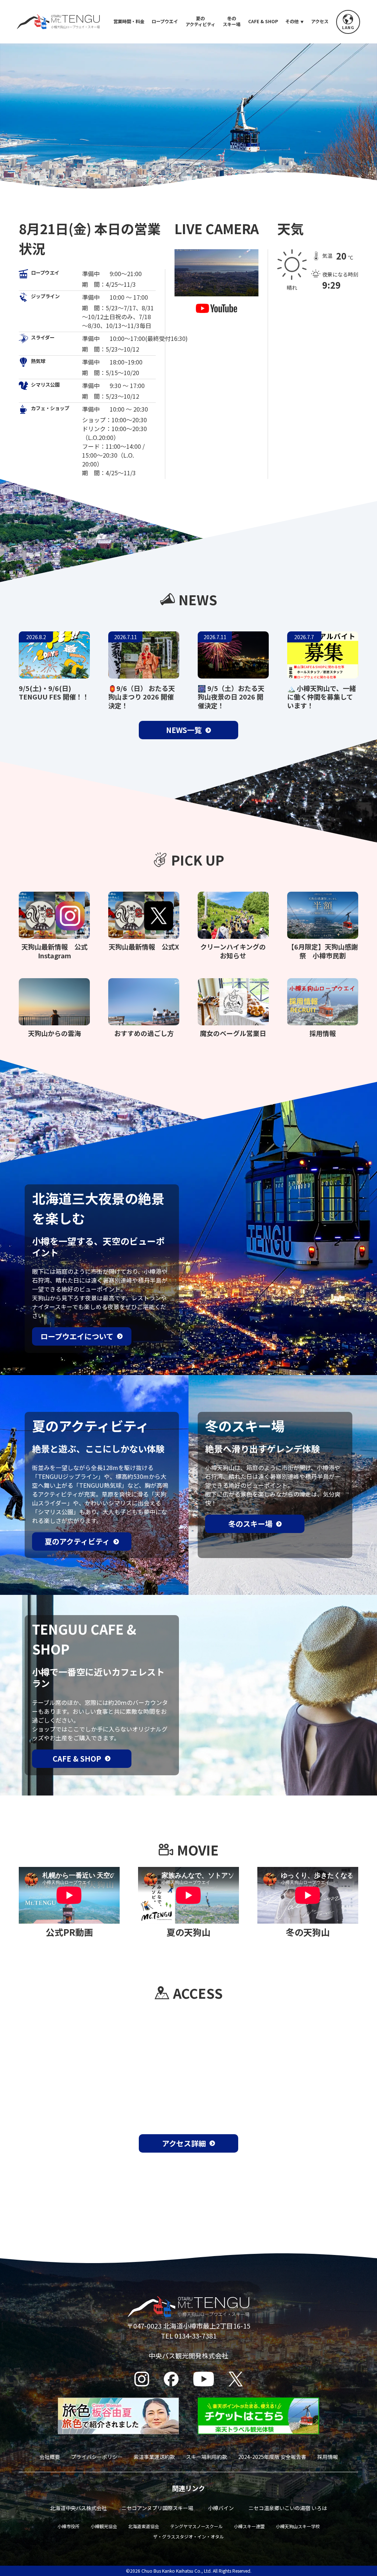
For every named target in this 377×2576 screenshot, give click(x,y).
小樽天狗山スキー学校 (298, 2526)
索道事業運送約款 (154, 2457)
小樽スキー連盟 (249, 2526)
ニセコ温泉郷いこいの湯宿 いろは (288, 2508)
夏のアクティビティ (200, 22)
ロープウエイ (165, 22)
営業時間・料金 (129, 22)
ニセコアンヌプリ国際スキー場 (157, 2508)
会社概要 (50, 2457)
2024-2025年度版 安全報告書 (272, 2457)
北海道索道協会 (144, 2526)
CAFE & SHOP (263, 22)
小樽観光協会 (104, 2526)
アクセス (320, 22)
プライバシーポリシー (97, 2457)
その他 (292, 22)
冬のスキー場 (232, 22)
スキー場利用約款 (207, 2457)
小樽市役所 (68, 2526)
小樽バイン (221, 2508)
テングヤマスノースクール (196, 2526)
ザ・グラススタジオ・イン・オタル (188, 2536)
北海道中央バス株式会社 (78, 2508)
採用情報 (328, 2457)
